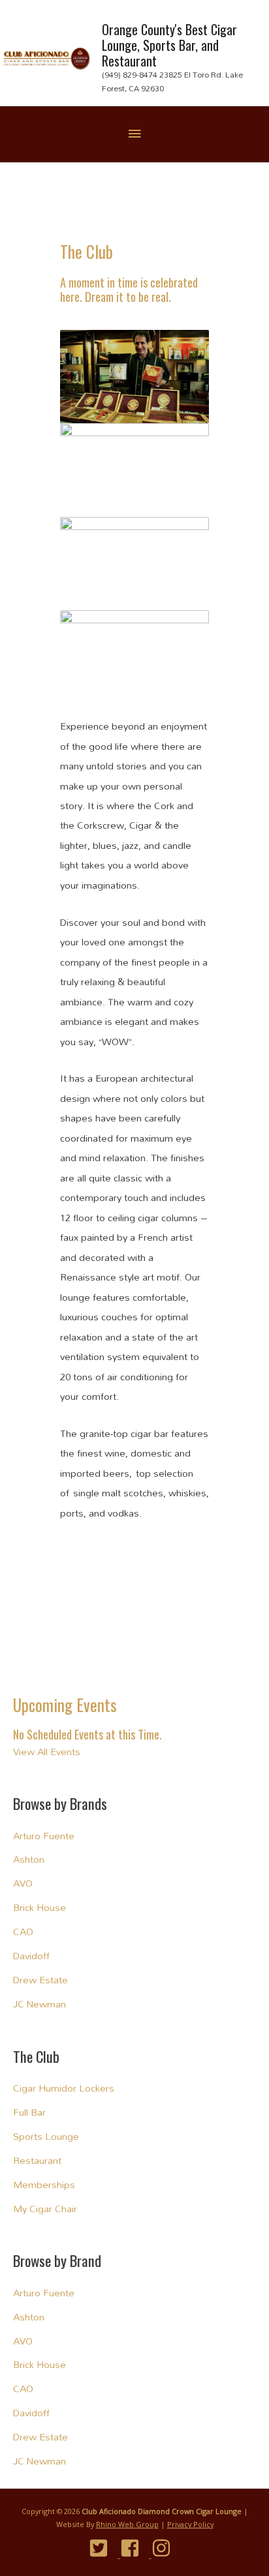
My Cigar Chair (45, 2209)
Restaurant (37, 2160)
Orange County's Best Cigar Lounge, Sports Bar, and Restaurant (169, 45)
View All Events (47, 1752)
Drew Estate (40, 1980)
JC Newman (40, 2004)
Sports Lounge (46, 2136)
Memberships (44, 2184)
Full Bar (29, 2112)
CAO (23, 1932)
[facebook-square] (135, 2548)
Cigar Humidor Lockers (64, 2088)
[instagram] (166, 2548)
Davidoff (31, 1956)
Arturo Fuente (44, 1836)
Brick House (40, 1907)
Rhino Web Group (127, 2524)
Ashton (29, 1859)
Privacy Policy (190, 2524)
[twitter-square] (103, 2548)
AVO (23, 1883)
